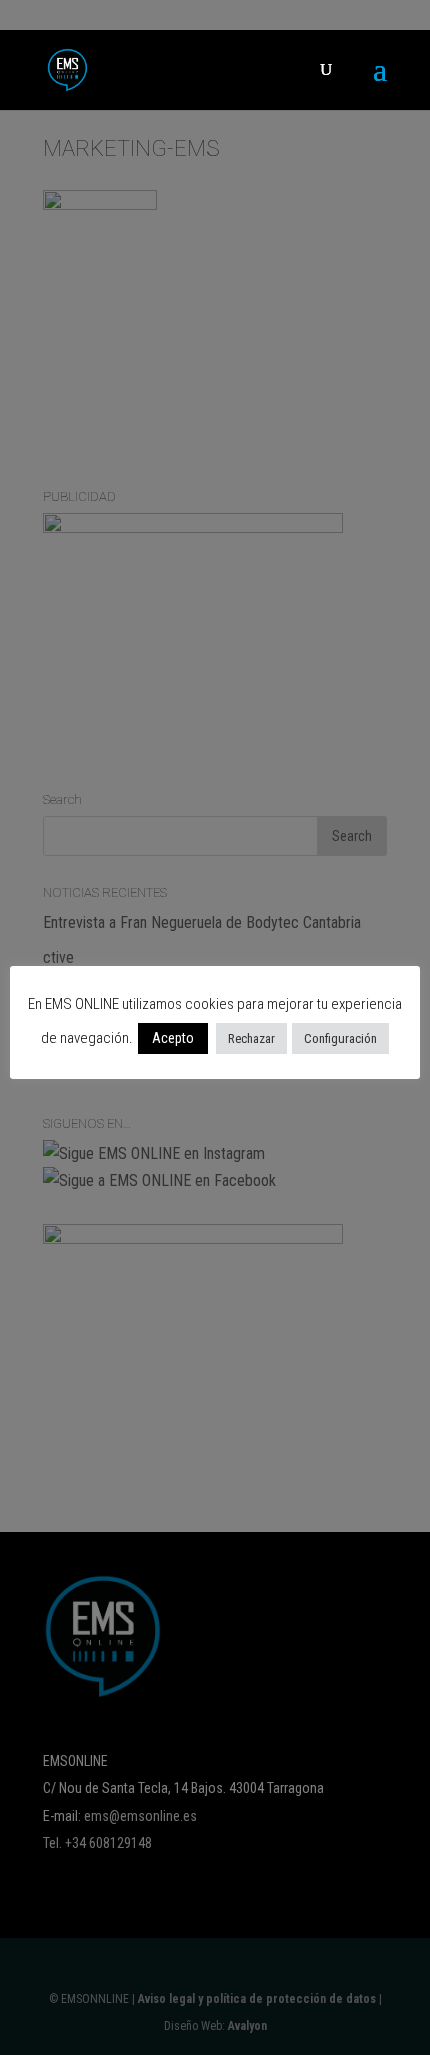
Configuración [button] (340, 1038)
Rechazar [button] (251, 1038)
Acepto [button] (173, 1038)
